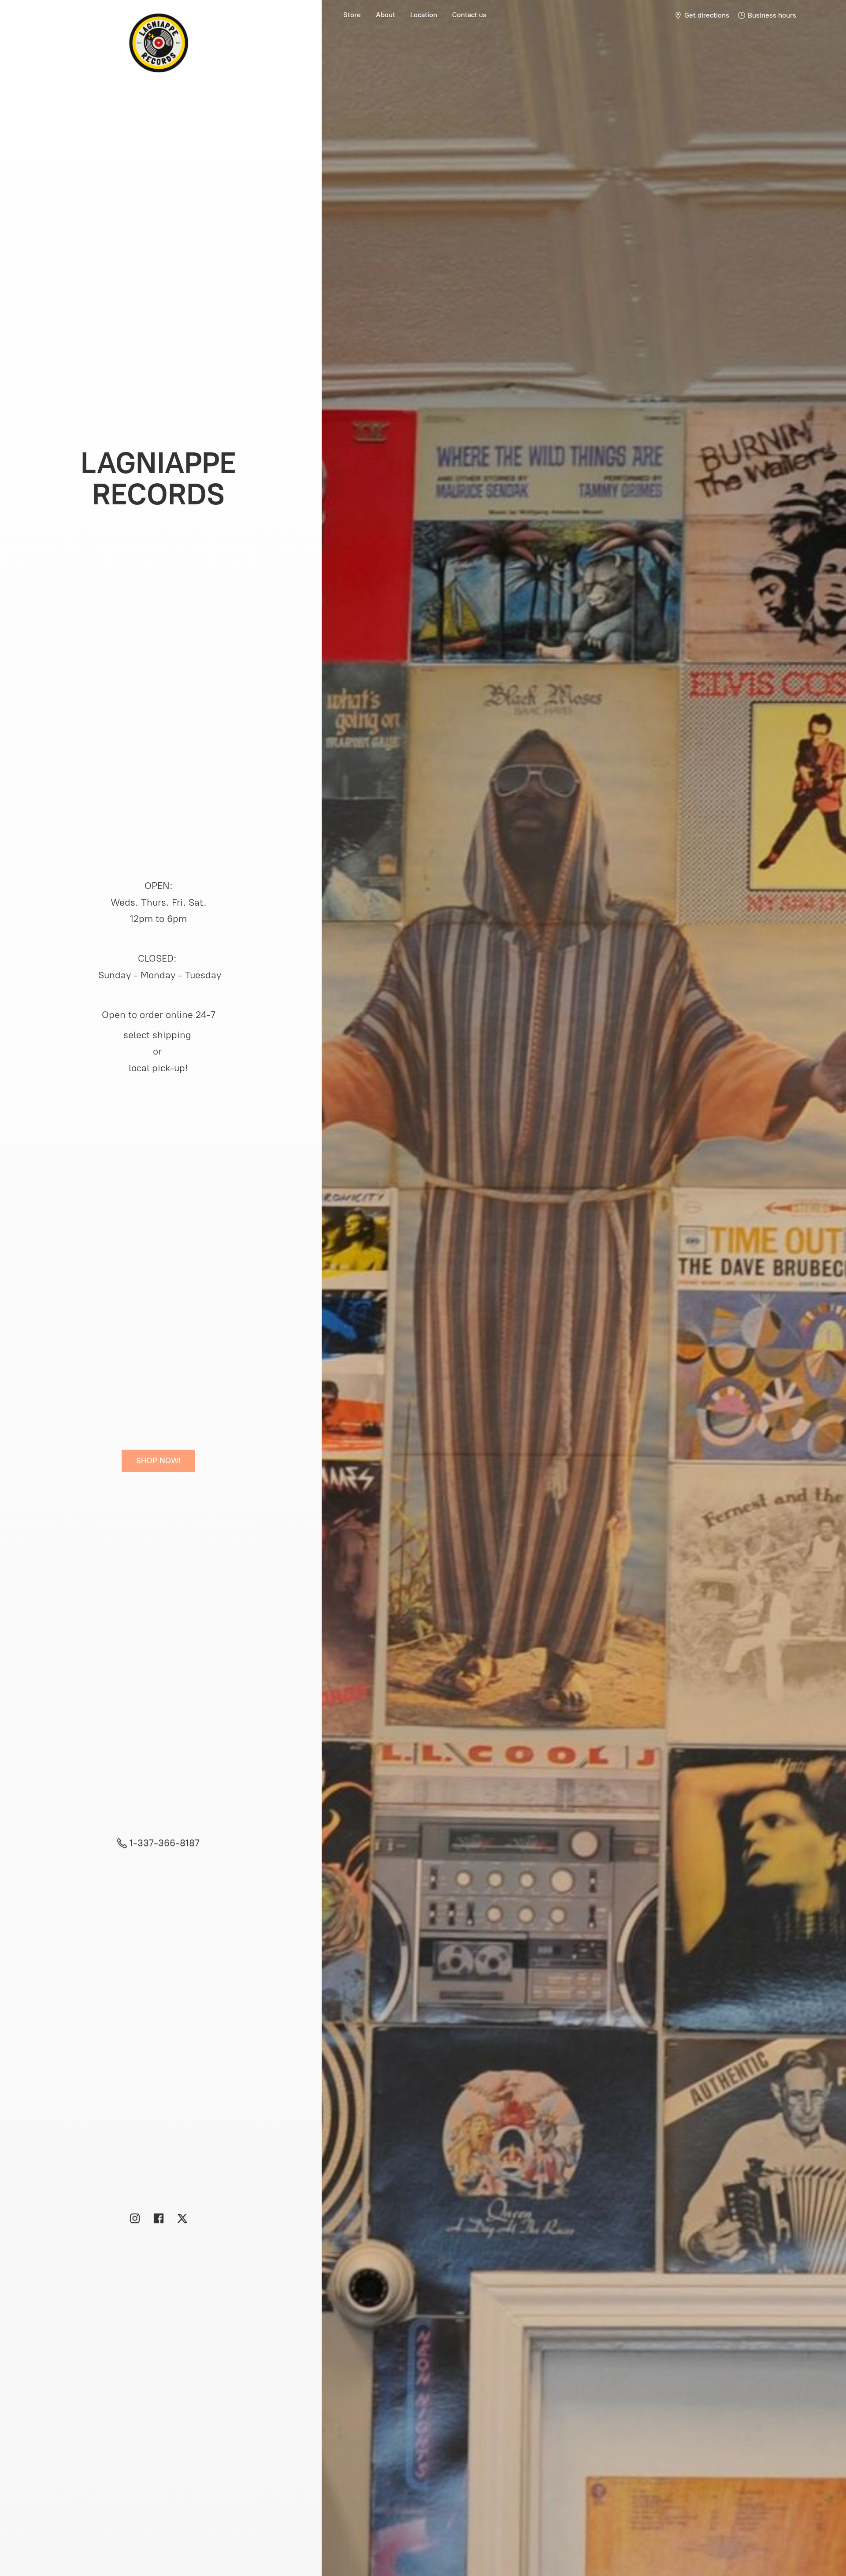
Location (424, 15)
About (386, 15)
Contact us (469, 15)
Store (352, 15)
